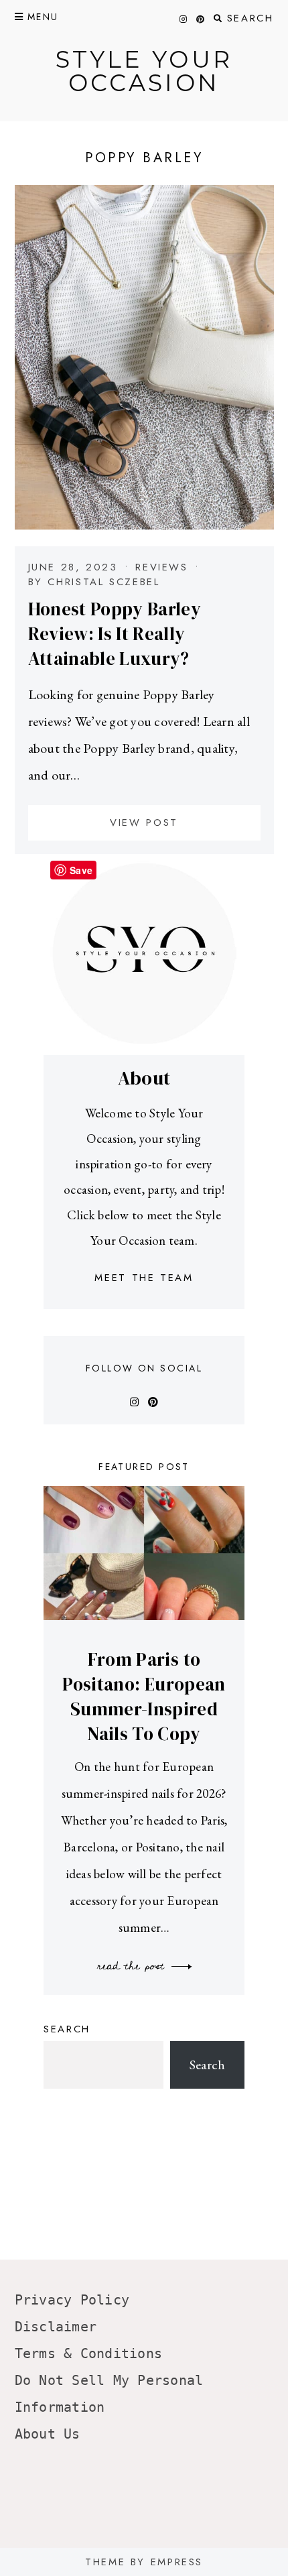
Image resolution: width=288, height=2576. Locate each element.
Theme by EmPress (144, 2562)
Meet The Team (144, 1278)
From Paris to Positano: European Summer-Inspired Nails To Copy (144, 1697)
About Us (48, 2434)
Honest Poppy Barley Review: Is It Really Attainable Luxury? (115, 634)
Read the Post (133, 1966)
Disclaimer (56, 2327)
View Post (144, 822)
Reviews (161, 567)
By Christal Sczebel (94, 582)
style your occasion (144, 71)
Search (67, 2029)
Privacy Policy (72, 2300)
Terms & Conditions (89, 2353)
